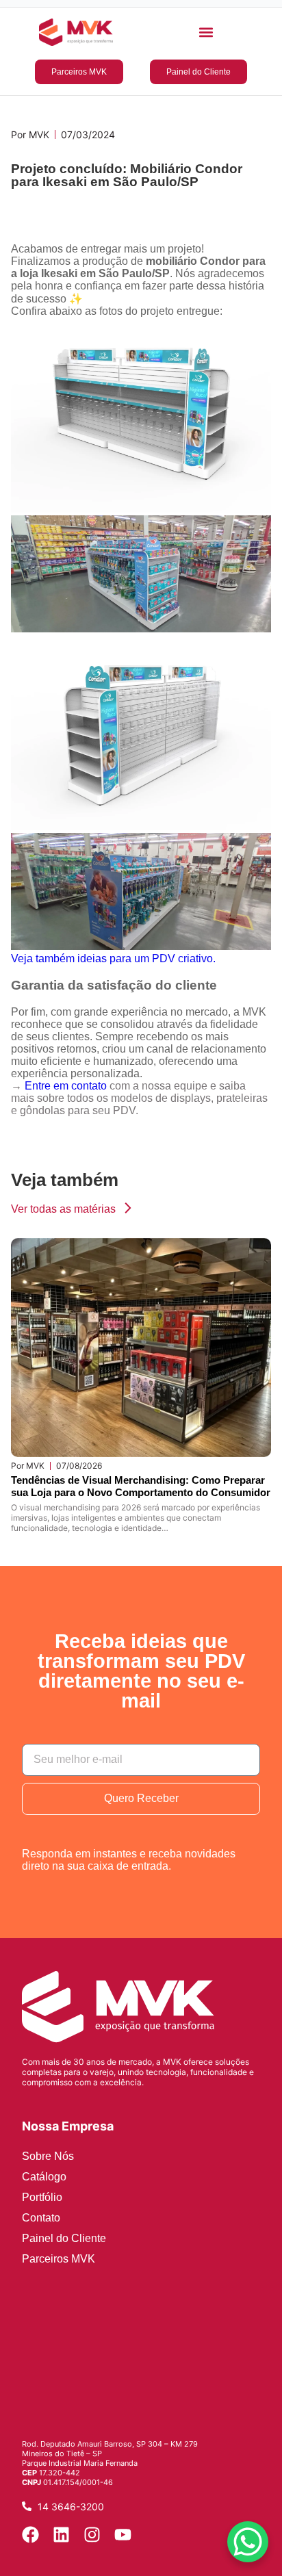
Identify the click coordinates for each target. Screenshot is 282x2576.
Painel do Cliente (64, 2238)
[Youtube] (123, 2535)
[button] (206, 33)
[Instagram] (92, 2535)
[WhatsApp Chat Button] (248, 2542)
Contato (41, 2218)
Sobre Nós (48, 2156)
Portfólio (42, 2197)
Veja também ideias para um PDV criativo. (113, 958)
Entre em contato (66, 1086)
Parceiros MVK (59, 2259)
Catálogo (44, 2177)
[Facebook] (30, 2535)
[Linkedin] (61, 2535)
